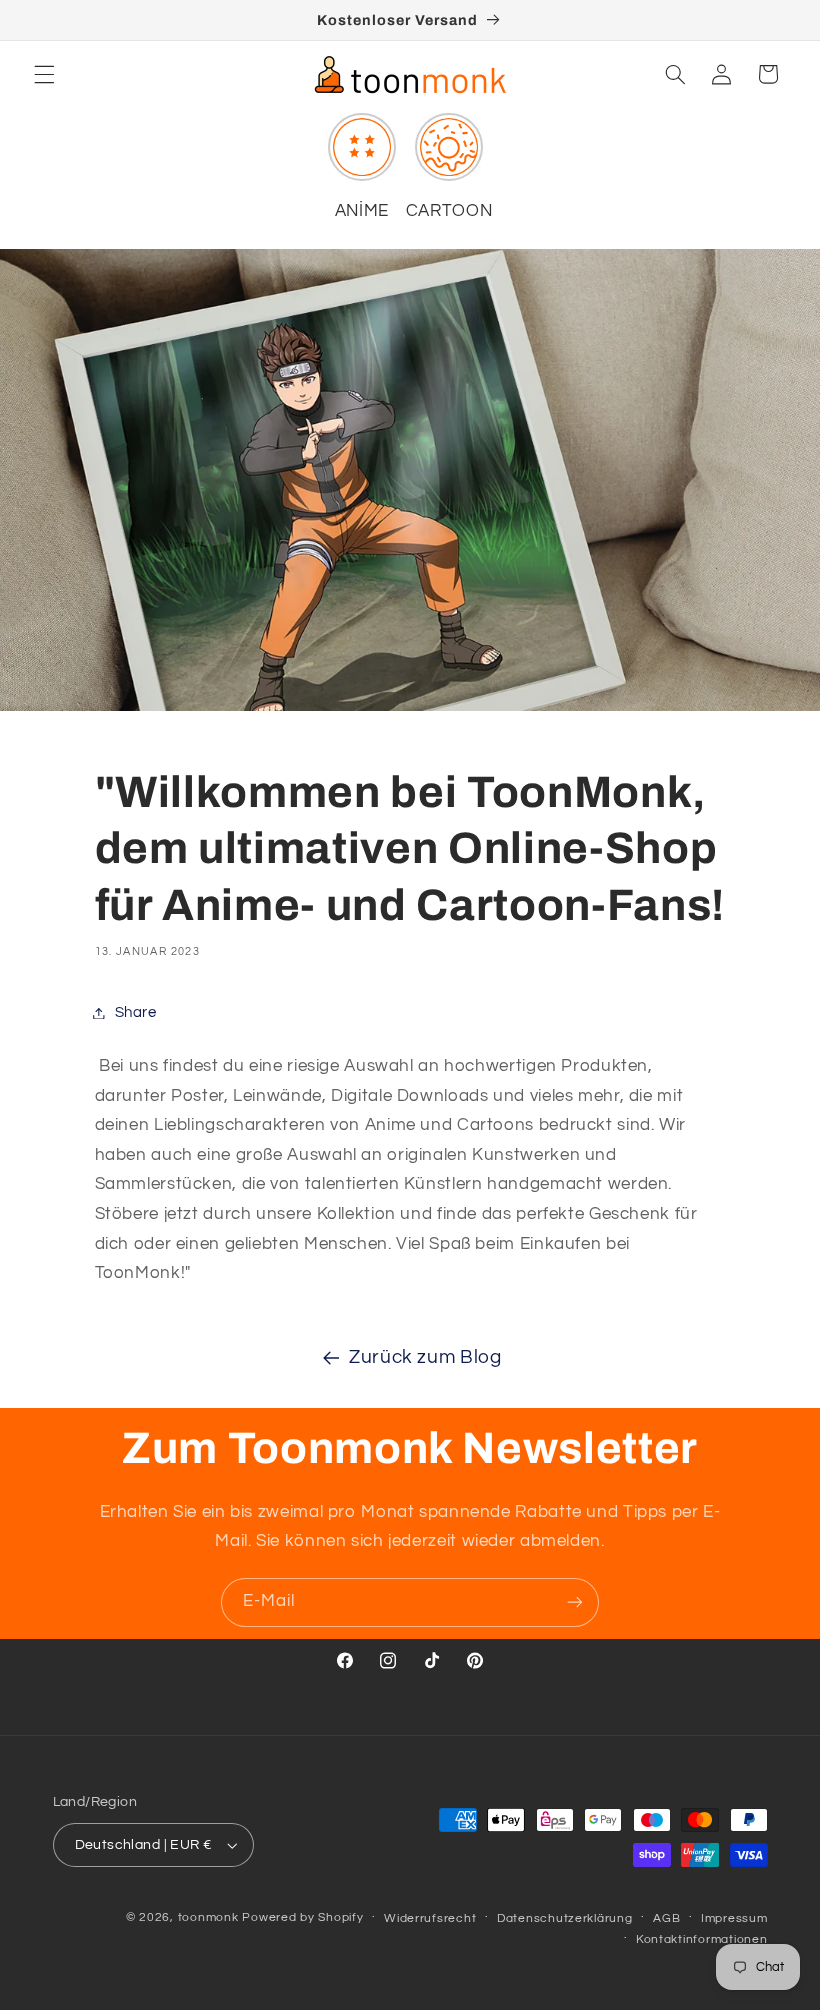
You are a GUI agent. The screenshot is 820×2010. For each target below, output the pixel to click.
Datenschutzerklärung (565, 1918)
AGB (666, 1918)
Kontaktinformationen (702, 1939)
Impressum (734, 1918)
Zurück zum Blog (425, 1357)
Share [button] (136, 1012)
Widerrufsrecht (430, 1918)
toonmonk (208, 1917)
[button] (44, 74)
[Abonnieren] (575, 1602)
